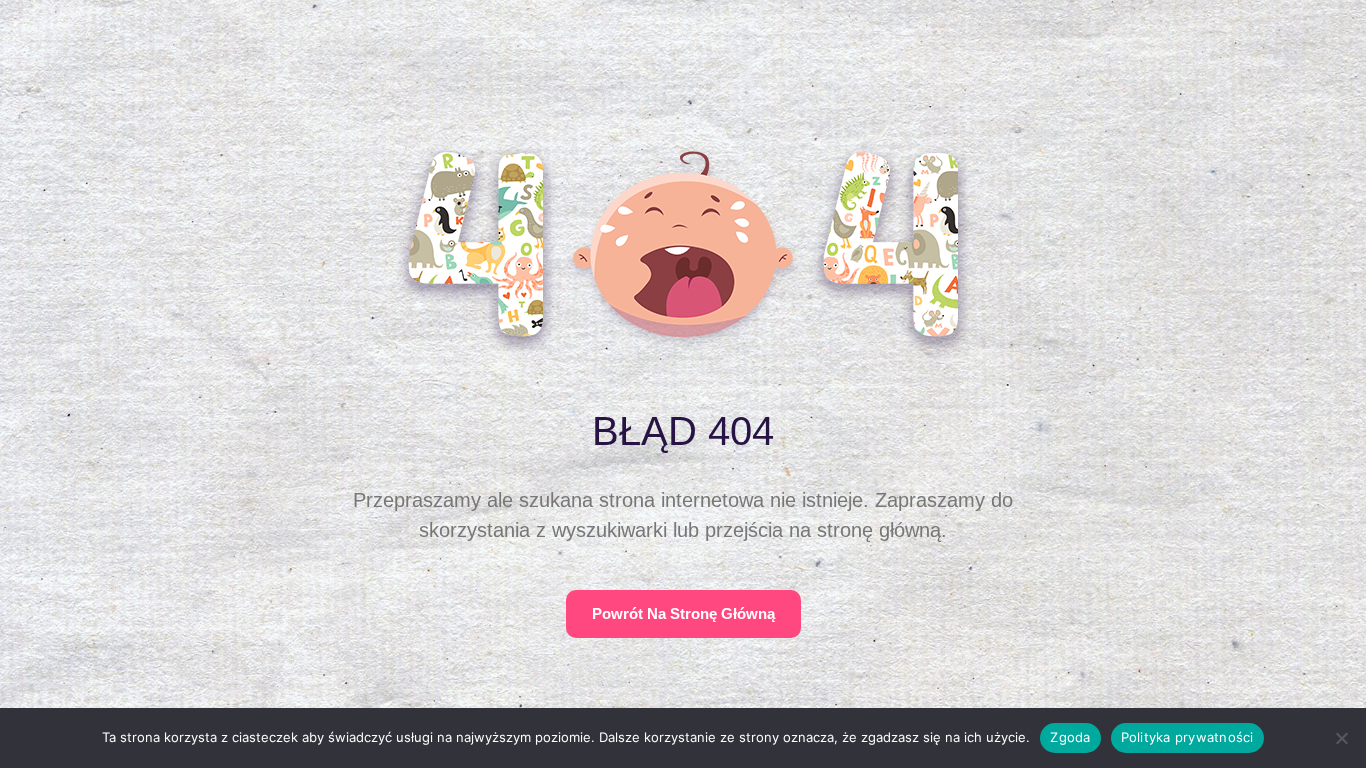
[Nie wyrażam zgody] (1341, 738)
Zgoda (1070, 737)
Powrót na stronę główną (683, 613)
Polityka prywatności (1187, 737)
